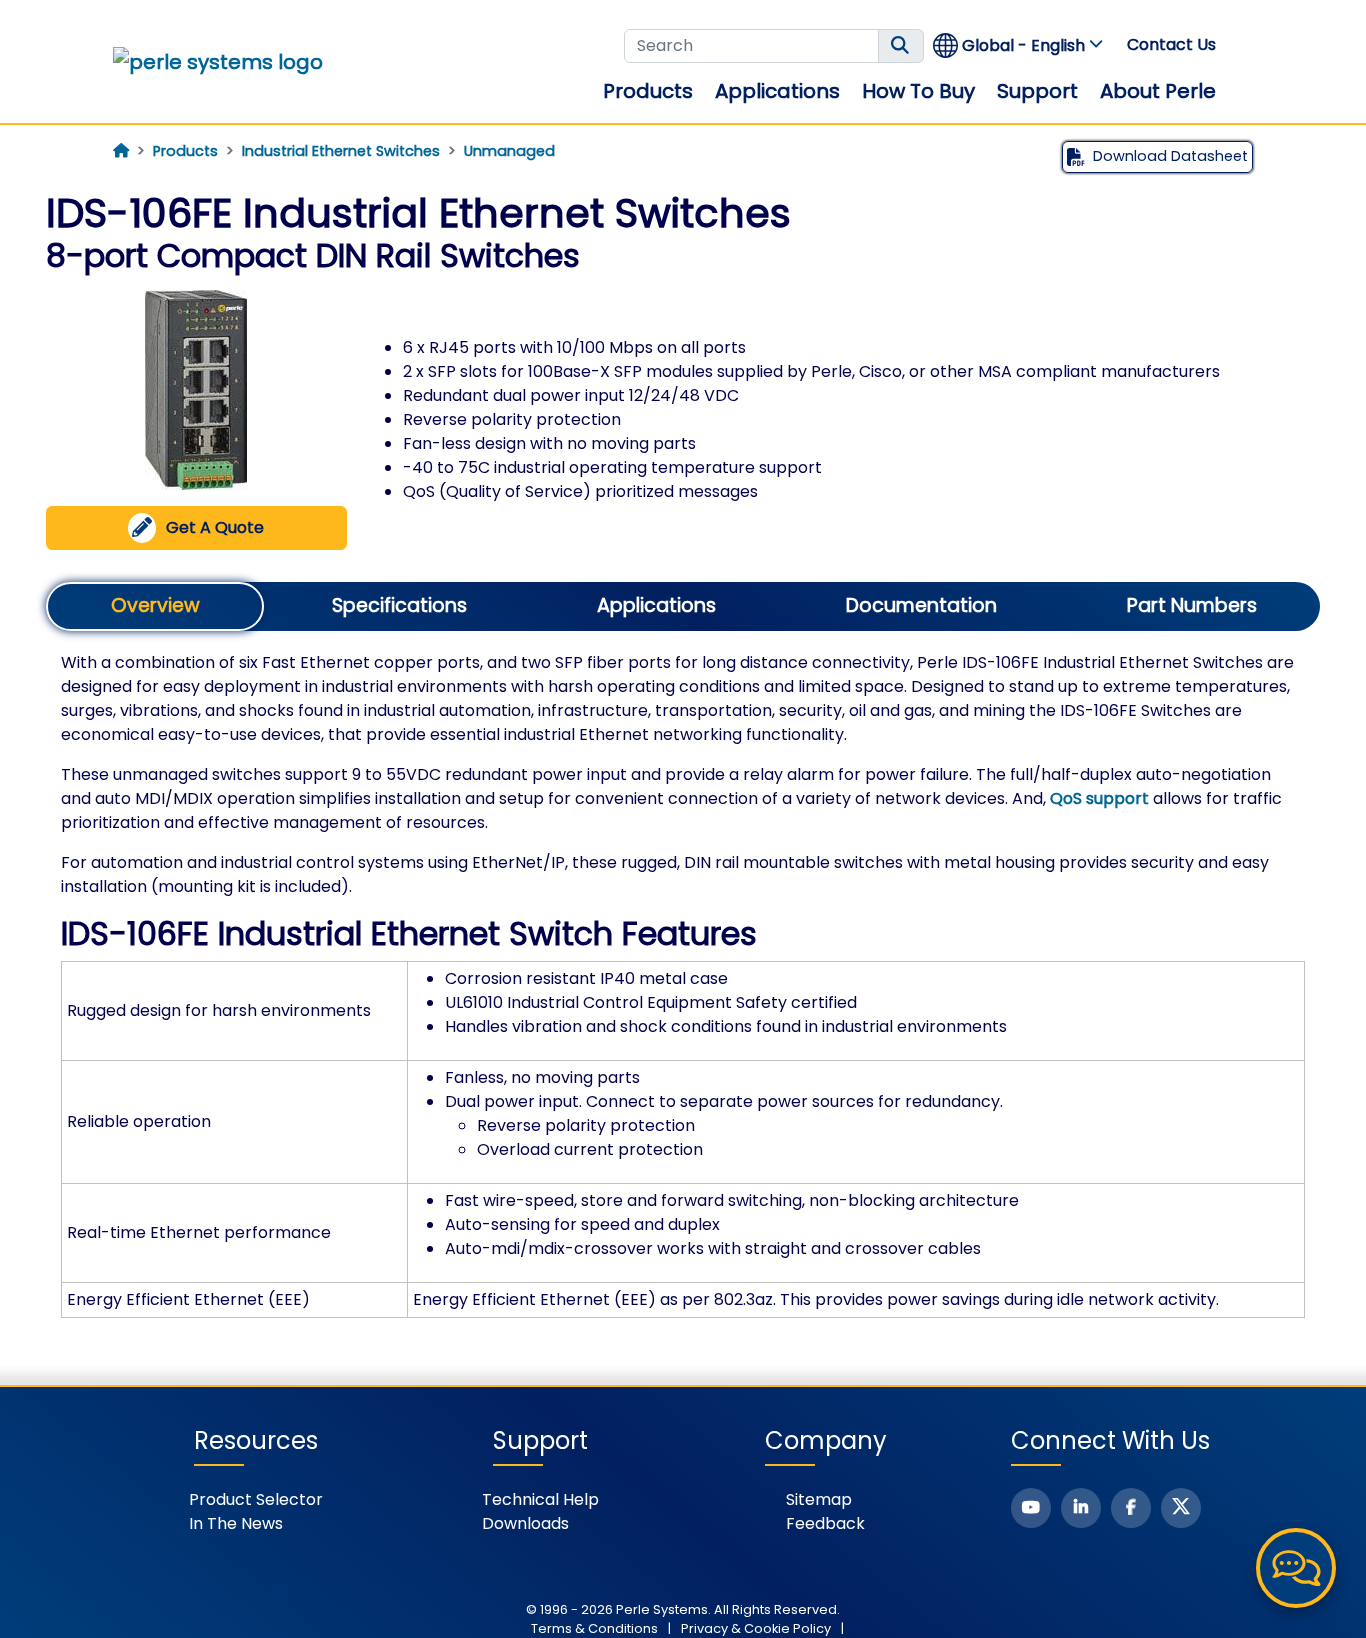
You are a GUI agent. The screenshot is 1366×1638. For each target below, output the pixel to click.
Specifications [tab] (399, 605)
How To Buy (918, 91)
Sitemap (819, 1499)
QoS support (1099, 798)
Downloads (525, 1523)
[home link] (218, 62)
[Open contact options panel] (1296, 1568)
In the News (236, 1523)
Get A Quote (215, 527)
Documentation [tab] (921, 605)
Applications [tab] (656, 605)
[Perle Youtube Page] (1031, 1508)
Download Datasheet (1170, 156)
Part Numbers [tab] (1192, 605)
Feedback (825, 1523)
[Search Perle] (901, 46)
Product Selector (256, 1499)
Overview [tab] (155, 605)
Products (648, 91)
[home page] (121, 151)
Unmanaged (509, 151)
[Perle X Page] (1181, 1508)
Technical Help (540, 1499)
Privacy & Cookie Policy (756, 1628)
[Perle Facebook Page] (1131, 1508)
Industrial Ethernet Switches (341, 151)
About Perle (1158, 91)
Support (1037, 91)
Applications (777, 91)
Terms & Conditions (594, 1628)
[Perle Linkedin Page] (1081, 1508)
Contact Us (1171, 44)
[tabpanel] (683, 984)
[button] (1019, 45)
